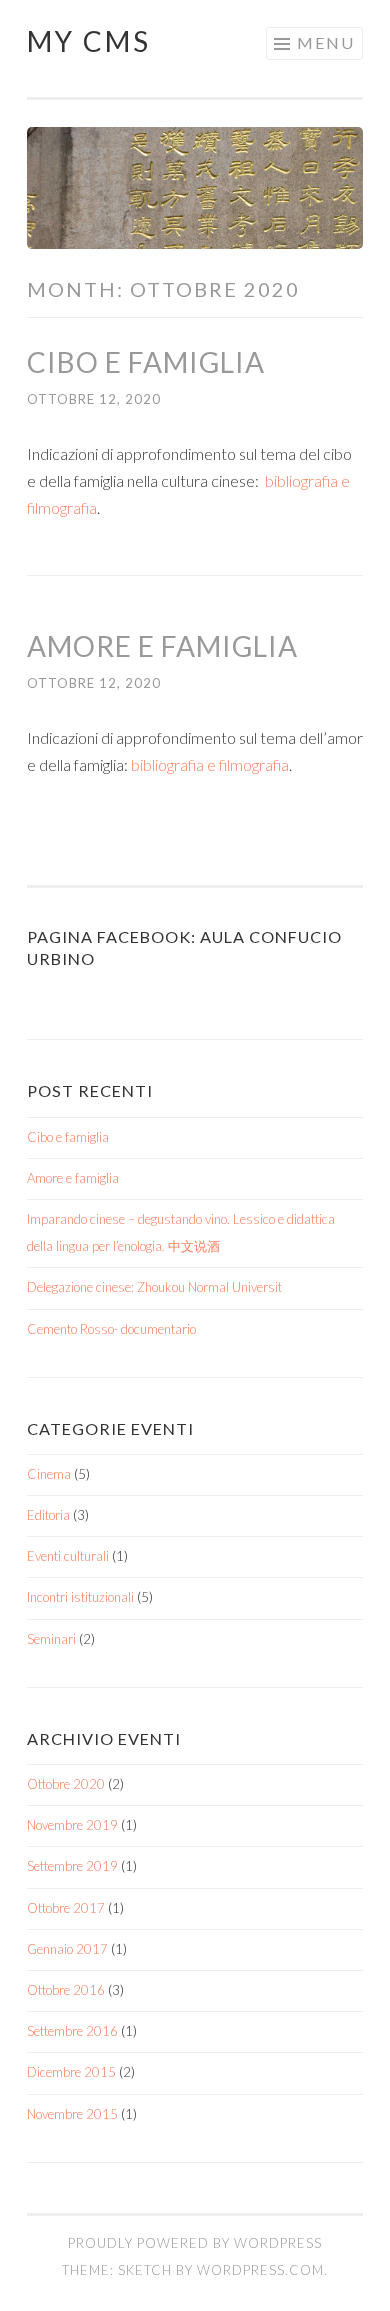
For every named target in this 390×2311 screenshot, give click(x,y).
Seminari (51, 1639)
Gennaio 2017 (67, 1949)
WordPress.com (260, 2270)
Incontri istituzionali (80, 1597)
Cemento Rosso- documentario (111, 1329)
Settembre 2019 (72, 1866)
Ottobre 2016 (66, 1990)
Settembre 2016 (72, 2031)
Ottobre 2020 (66, 1784)
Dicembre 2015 (71, 2072)
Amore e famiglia (162, 646)
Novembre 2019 (72, 1825)
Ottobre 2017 (66, 1908)
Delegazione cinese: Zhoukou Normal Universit (154, 1287)
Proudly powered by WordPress (195, 2243)
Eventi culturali (68, 1556)
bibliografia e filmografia (210, 764)
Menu (326, 42)
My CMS (89, 41)
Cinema (49, 1474)
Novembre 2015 (72, 2114)
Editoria (48, 1515)
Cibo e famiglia (146, 362)
